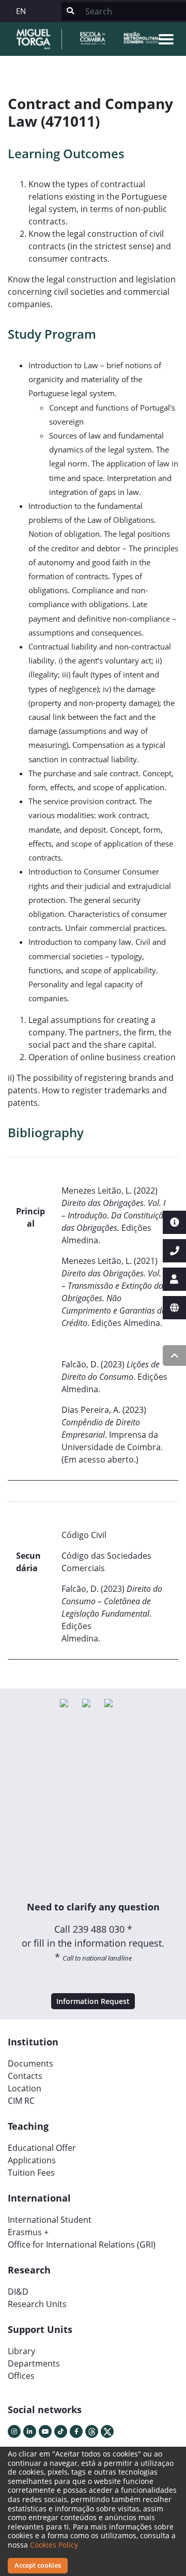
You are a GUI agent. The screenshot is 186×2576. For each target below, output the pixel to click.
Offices (21, 2376)
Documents (30, 2063)
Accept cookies (38, 2565)
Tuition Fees (31, 2173)
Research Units (37, 2304)
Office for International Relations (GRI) (82, 2244)
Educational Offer (42, 2148)
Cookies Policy (54, 2545)
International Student (50, 2220)
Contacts (25, 2076)
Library (21, 2351)
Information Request (93, 2001)
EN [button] (21, 11)
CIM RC (21, 2101)
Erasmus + (28, 2232)
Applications (32, 2160)
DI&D (18, 2292)
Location (25, 2088)
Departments (34, 2363)
